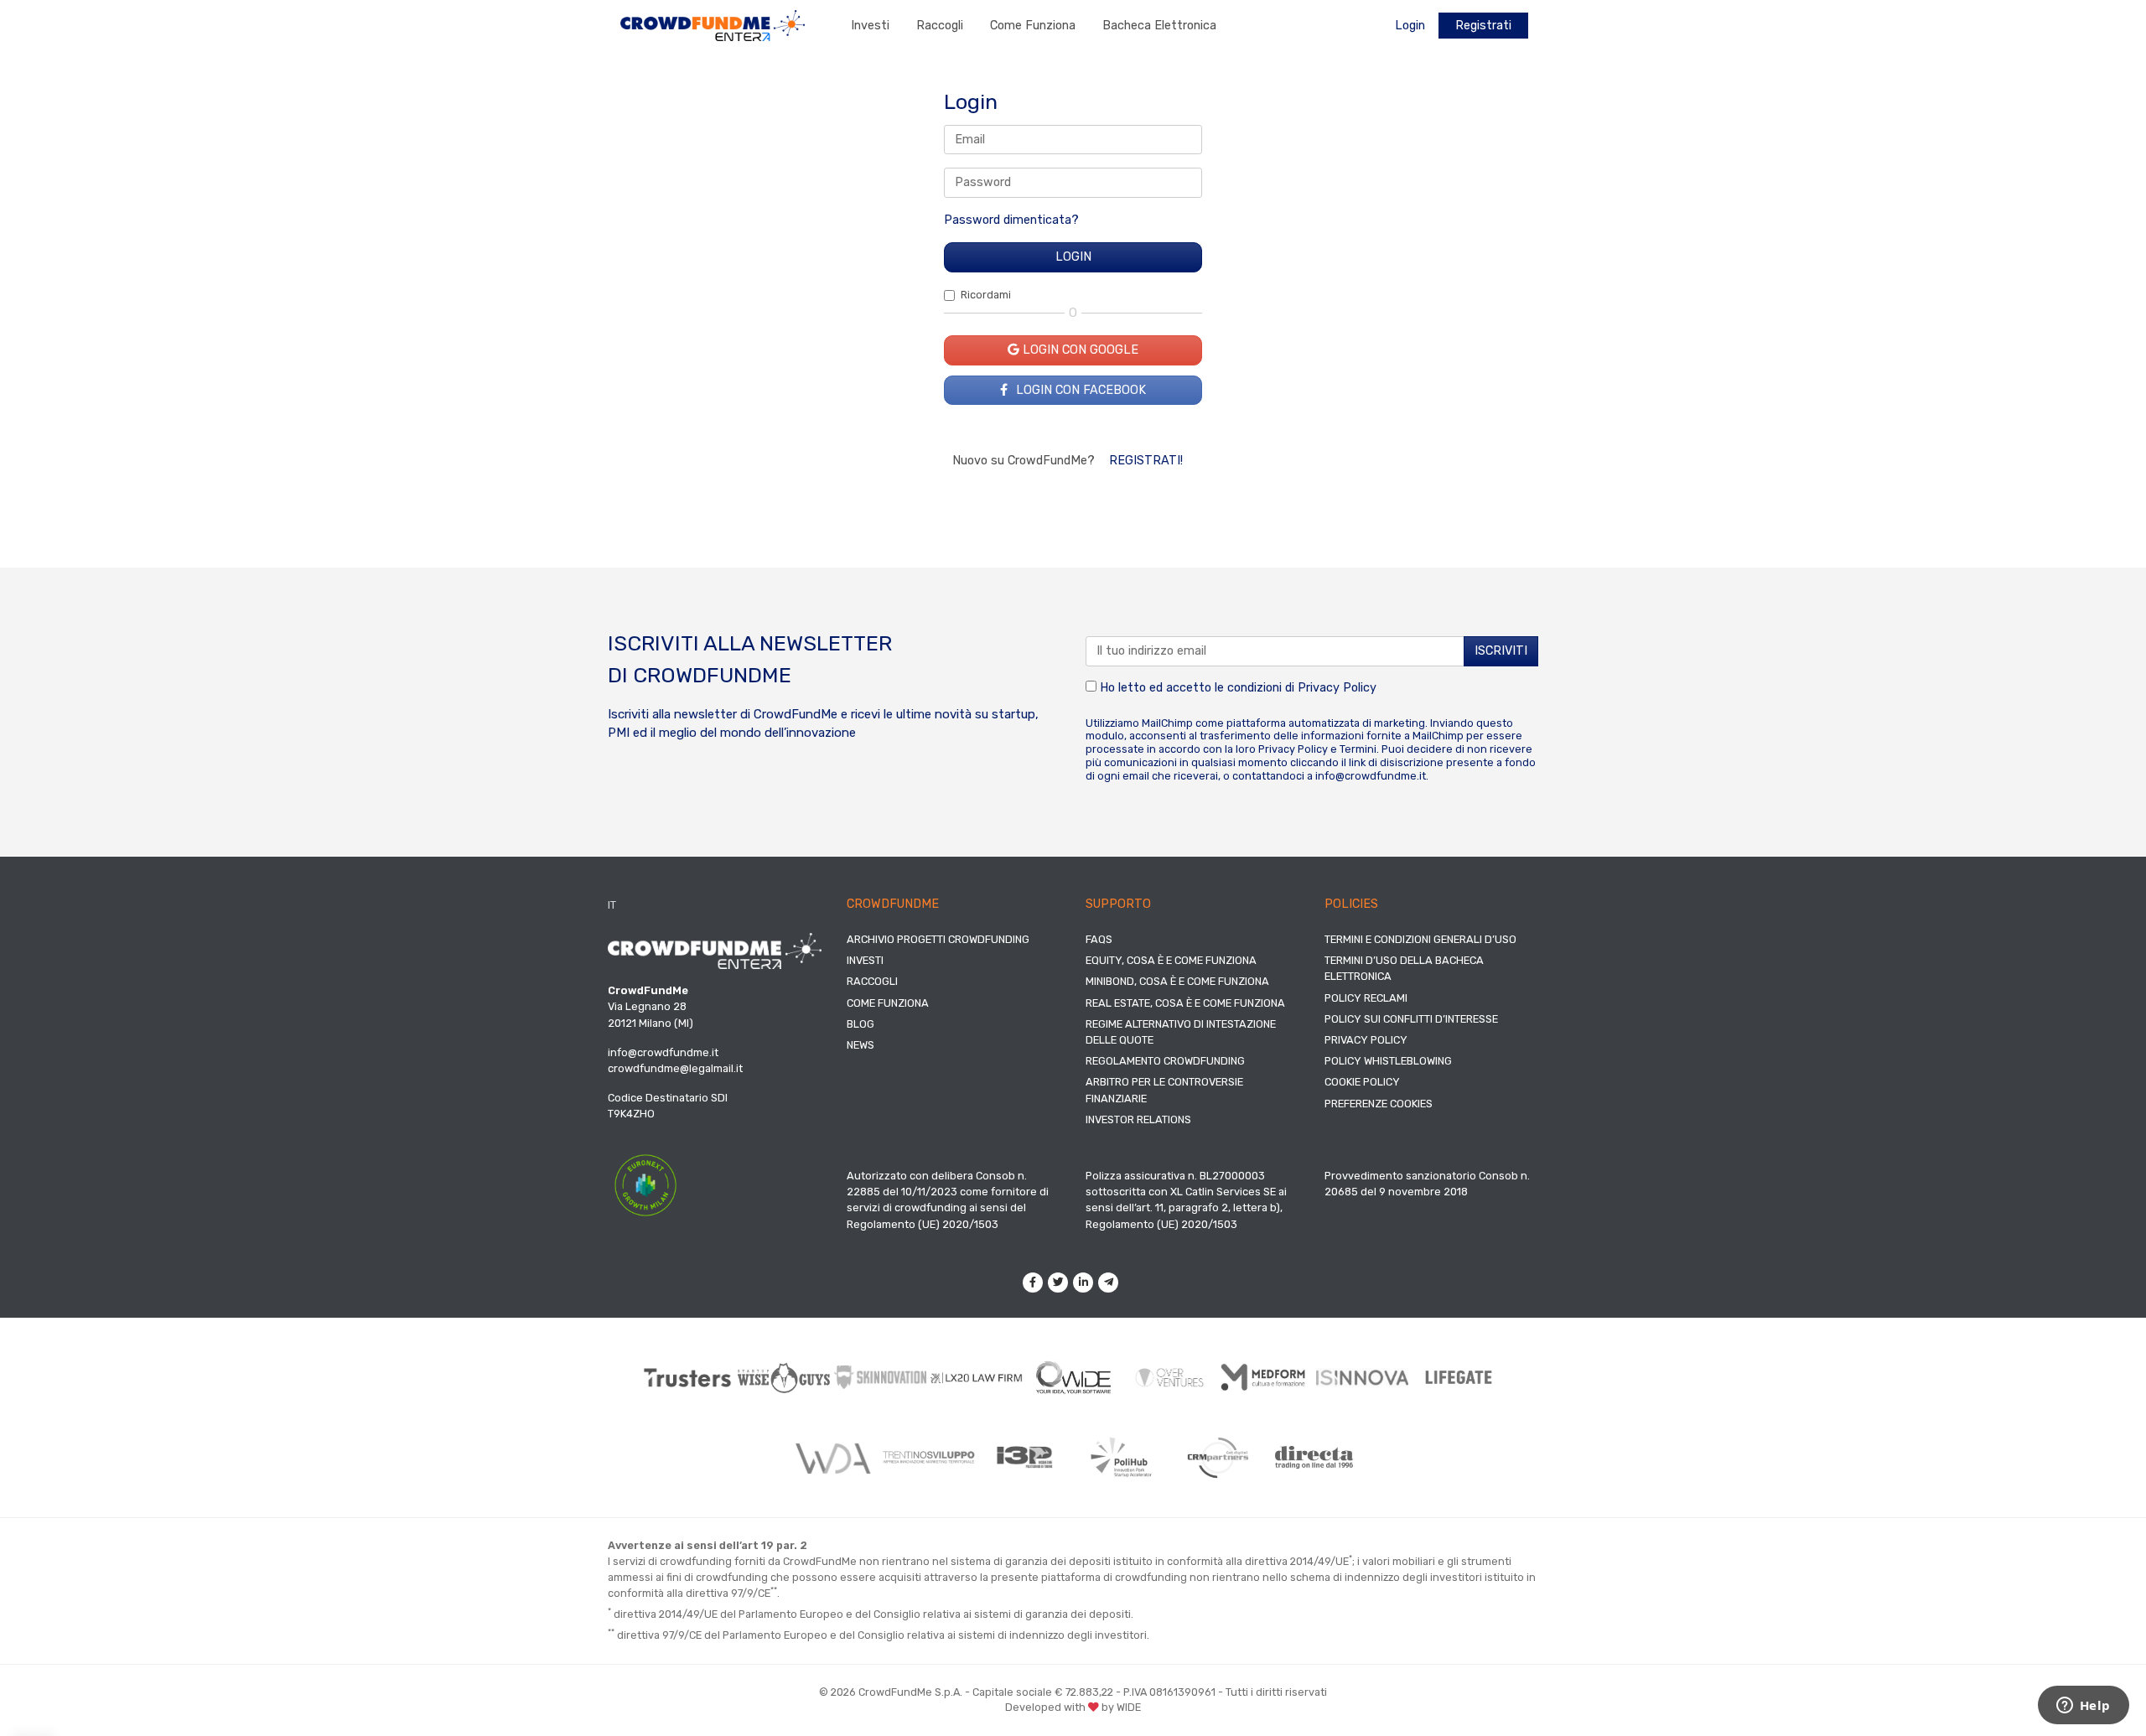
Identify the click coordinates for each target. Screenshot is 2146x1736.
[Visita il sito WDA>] (832, 1458)
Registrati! (1146, 461)
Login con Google (1079, 350)
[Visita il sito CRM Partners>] (1218, 1458)
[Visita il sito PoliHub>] (1121, 1458)
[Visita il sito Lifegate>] (1459, 1377)
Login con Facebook (1079, 390)
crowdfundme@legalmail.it (675, 1068)
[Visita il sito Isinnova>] (1363, 1378)
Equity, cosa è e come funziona (1171, 960)
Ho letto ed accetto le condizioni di (1236, 688)
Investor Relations (1138, 1119)
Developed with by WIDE (1073, 1707)
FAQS (1099, 939)
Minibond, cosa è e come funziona (1177, 981)
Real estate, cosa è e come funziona (1185, 1003)
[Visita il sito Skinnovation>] (881, 1377)
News (860, 1045)
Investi (870, 26)
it (612, 905)
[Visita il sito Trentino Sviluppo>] (928, 1457)
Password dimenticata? (1011, 220)
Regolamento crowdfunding (1165, 1061)
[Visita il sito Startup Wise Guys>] (784, 1378)
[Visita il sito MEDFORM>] (1266, 1378)
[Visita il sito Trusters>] (688, 1378)
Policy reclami (1366, 998)
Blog (860, 1024)
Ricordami (986, 295)
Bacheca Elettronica (1159, 26)
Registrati (1483, 26)
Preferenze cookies (1379, 1104)
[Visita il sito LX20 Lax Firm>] (977, 1378)
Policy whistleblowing (1388, 1061)
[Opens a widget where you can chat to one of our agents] (2083, 1707)
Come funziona (1033, 26)
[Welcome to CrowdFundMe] (713, 25)
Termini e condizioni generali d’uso (1420, 939)
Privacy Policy (1337, 688)
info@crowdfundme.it (1371, 776)
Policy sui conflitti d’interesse (1411, 1019)
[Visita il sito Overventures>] (1170, 1378)
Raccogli (940, 26)
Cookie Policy (1362, 1082)
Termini (1358, 749)
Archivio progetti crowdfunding (938, 939)
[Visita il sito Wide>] (1073, 1378)
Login (1410, 26)
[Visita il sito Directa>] (1314, 1457)
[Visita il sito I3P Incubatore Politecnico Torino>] (1025, 1457)
